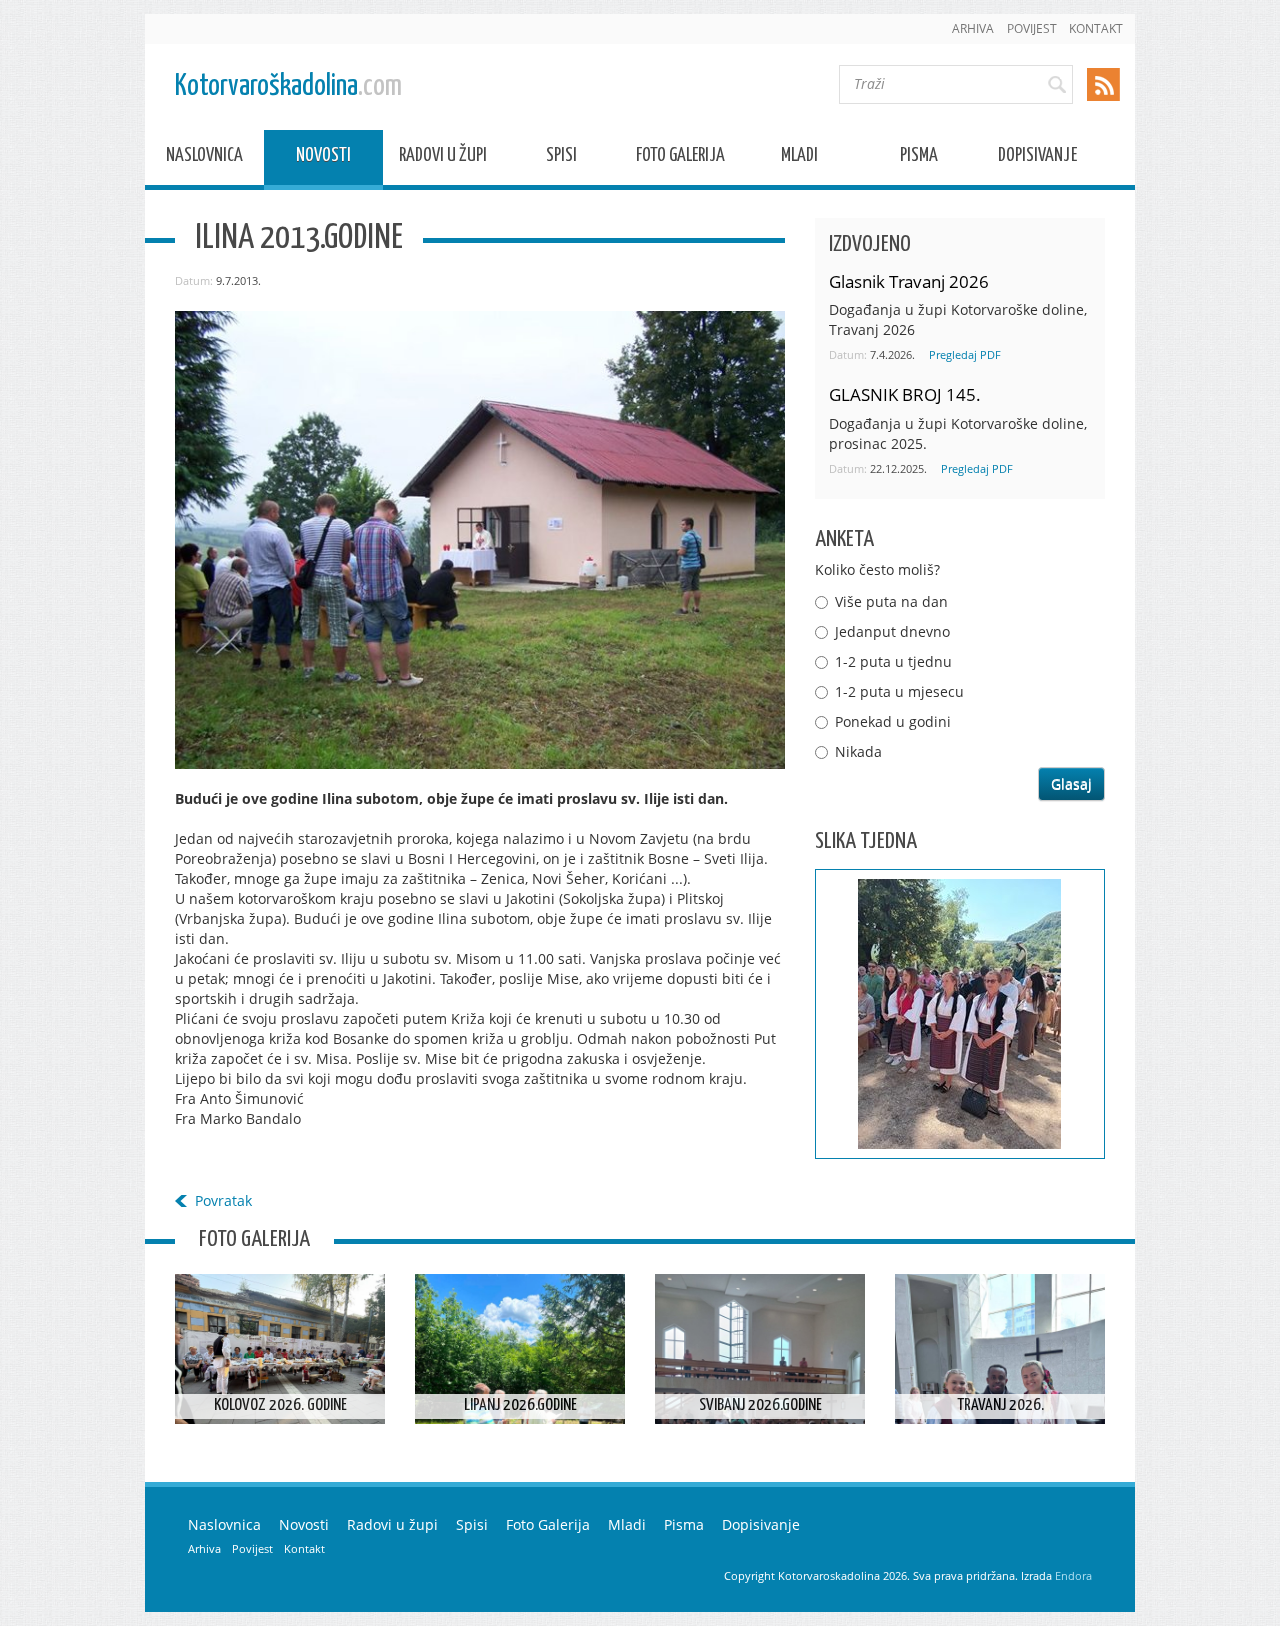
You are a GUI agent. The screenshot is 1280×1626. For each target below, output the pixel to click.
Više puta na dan (891, 601)
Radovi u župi (443, 158)
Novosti (323, 158)
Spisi (561, 158)
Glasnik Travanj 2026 (909, 281)
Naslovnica (204, 158)
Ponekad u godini (893, 721)
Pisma (919, 158)
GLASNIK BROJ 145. (905, 394)
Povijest (1032, 28)
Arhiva (973, 28)
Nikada (858, 751)
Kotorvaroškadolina (288, 86)
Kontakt (1096, 28)
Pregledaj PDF (965, 354)
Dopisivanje (1037, 158)
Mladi (799, 158)
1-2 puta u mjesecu (899, 691)
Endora (1073, 1575)
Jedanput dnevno (892, 631)
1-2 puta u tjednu (893, 661)
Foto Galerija (680, 158)
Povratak (223, 1200)
